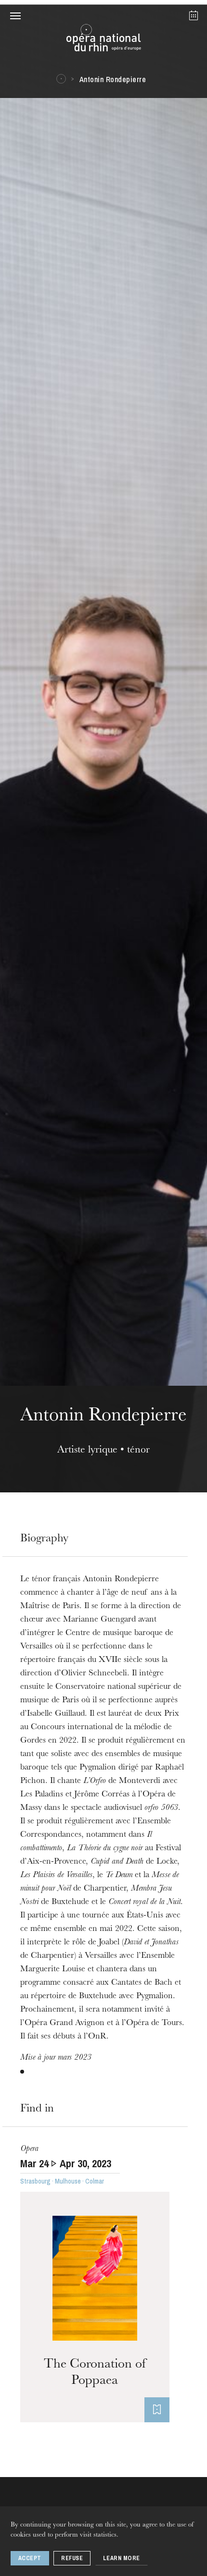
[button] (15, 15)
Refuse (72, 2558)
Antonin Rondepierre (113, 79)
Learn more (122, 2558)
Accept (30, 2558)
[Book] (157, 2410)
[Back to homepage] (103, 40)
